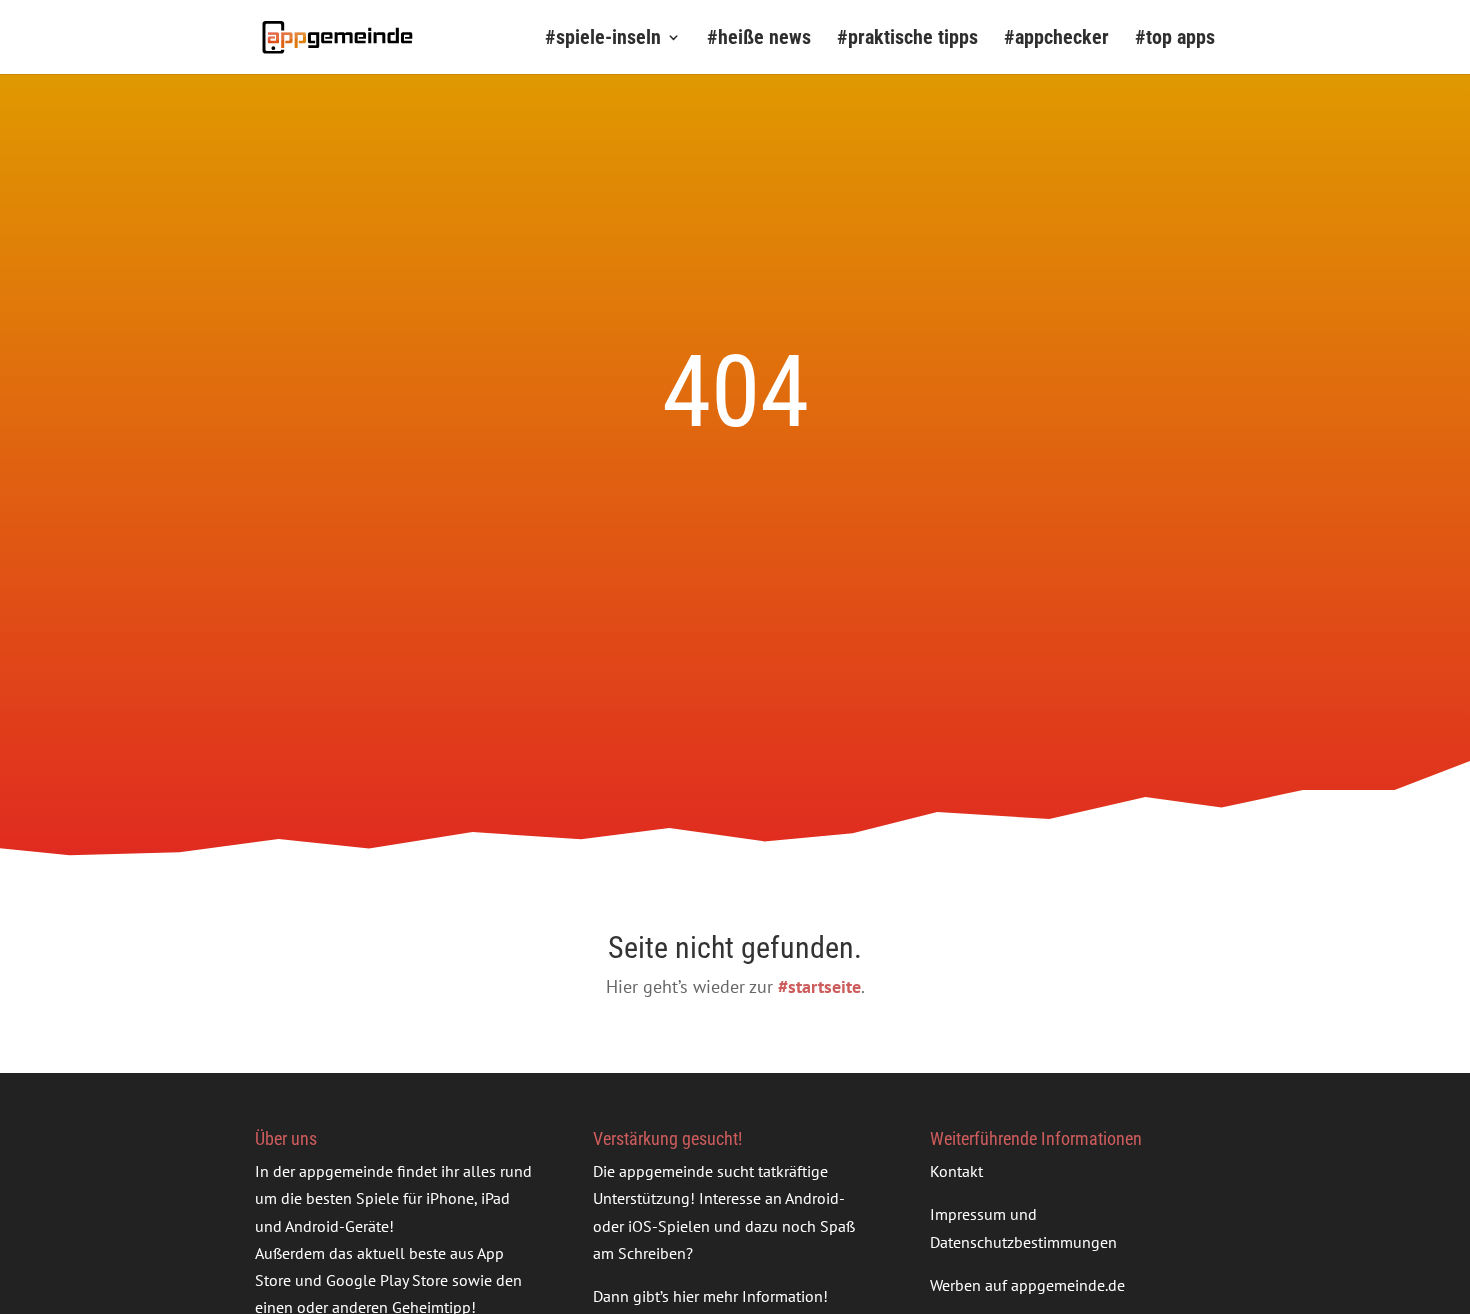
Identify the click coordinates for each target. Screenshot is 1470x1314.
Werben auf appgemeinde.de (1027, 1285)
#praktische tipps (907, 39)
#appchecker (1056, 39)
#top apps (1175, 39)
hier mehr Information (748, 1296)
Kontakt (956, 1171)
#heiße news (759, 39)
